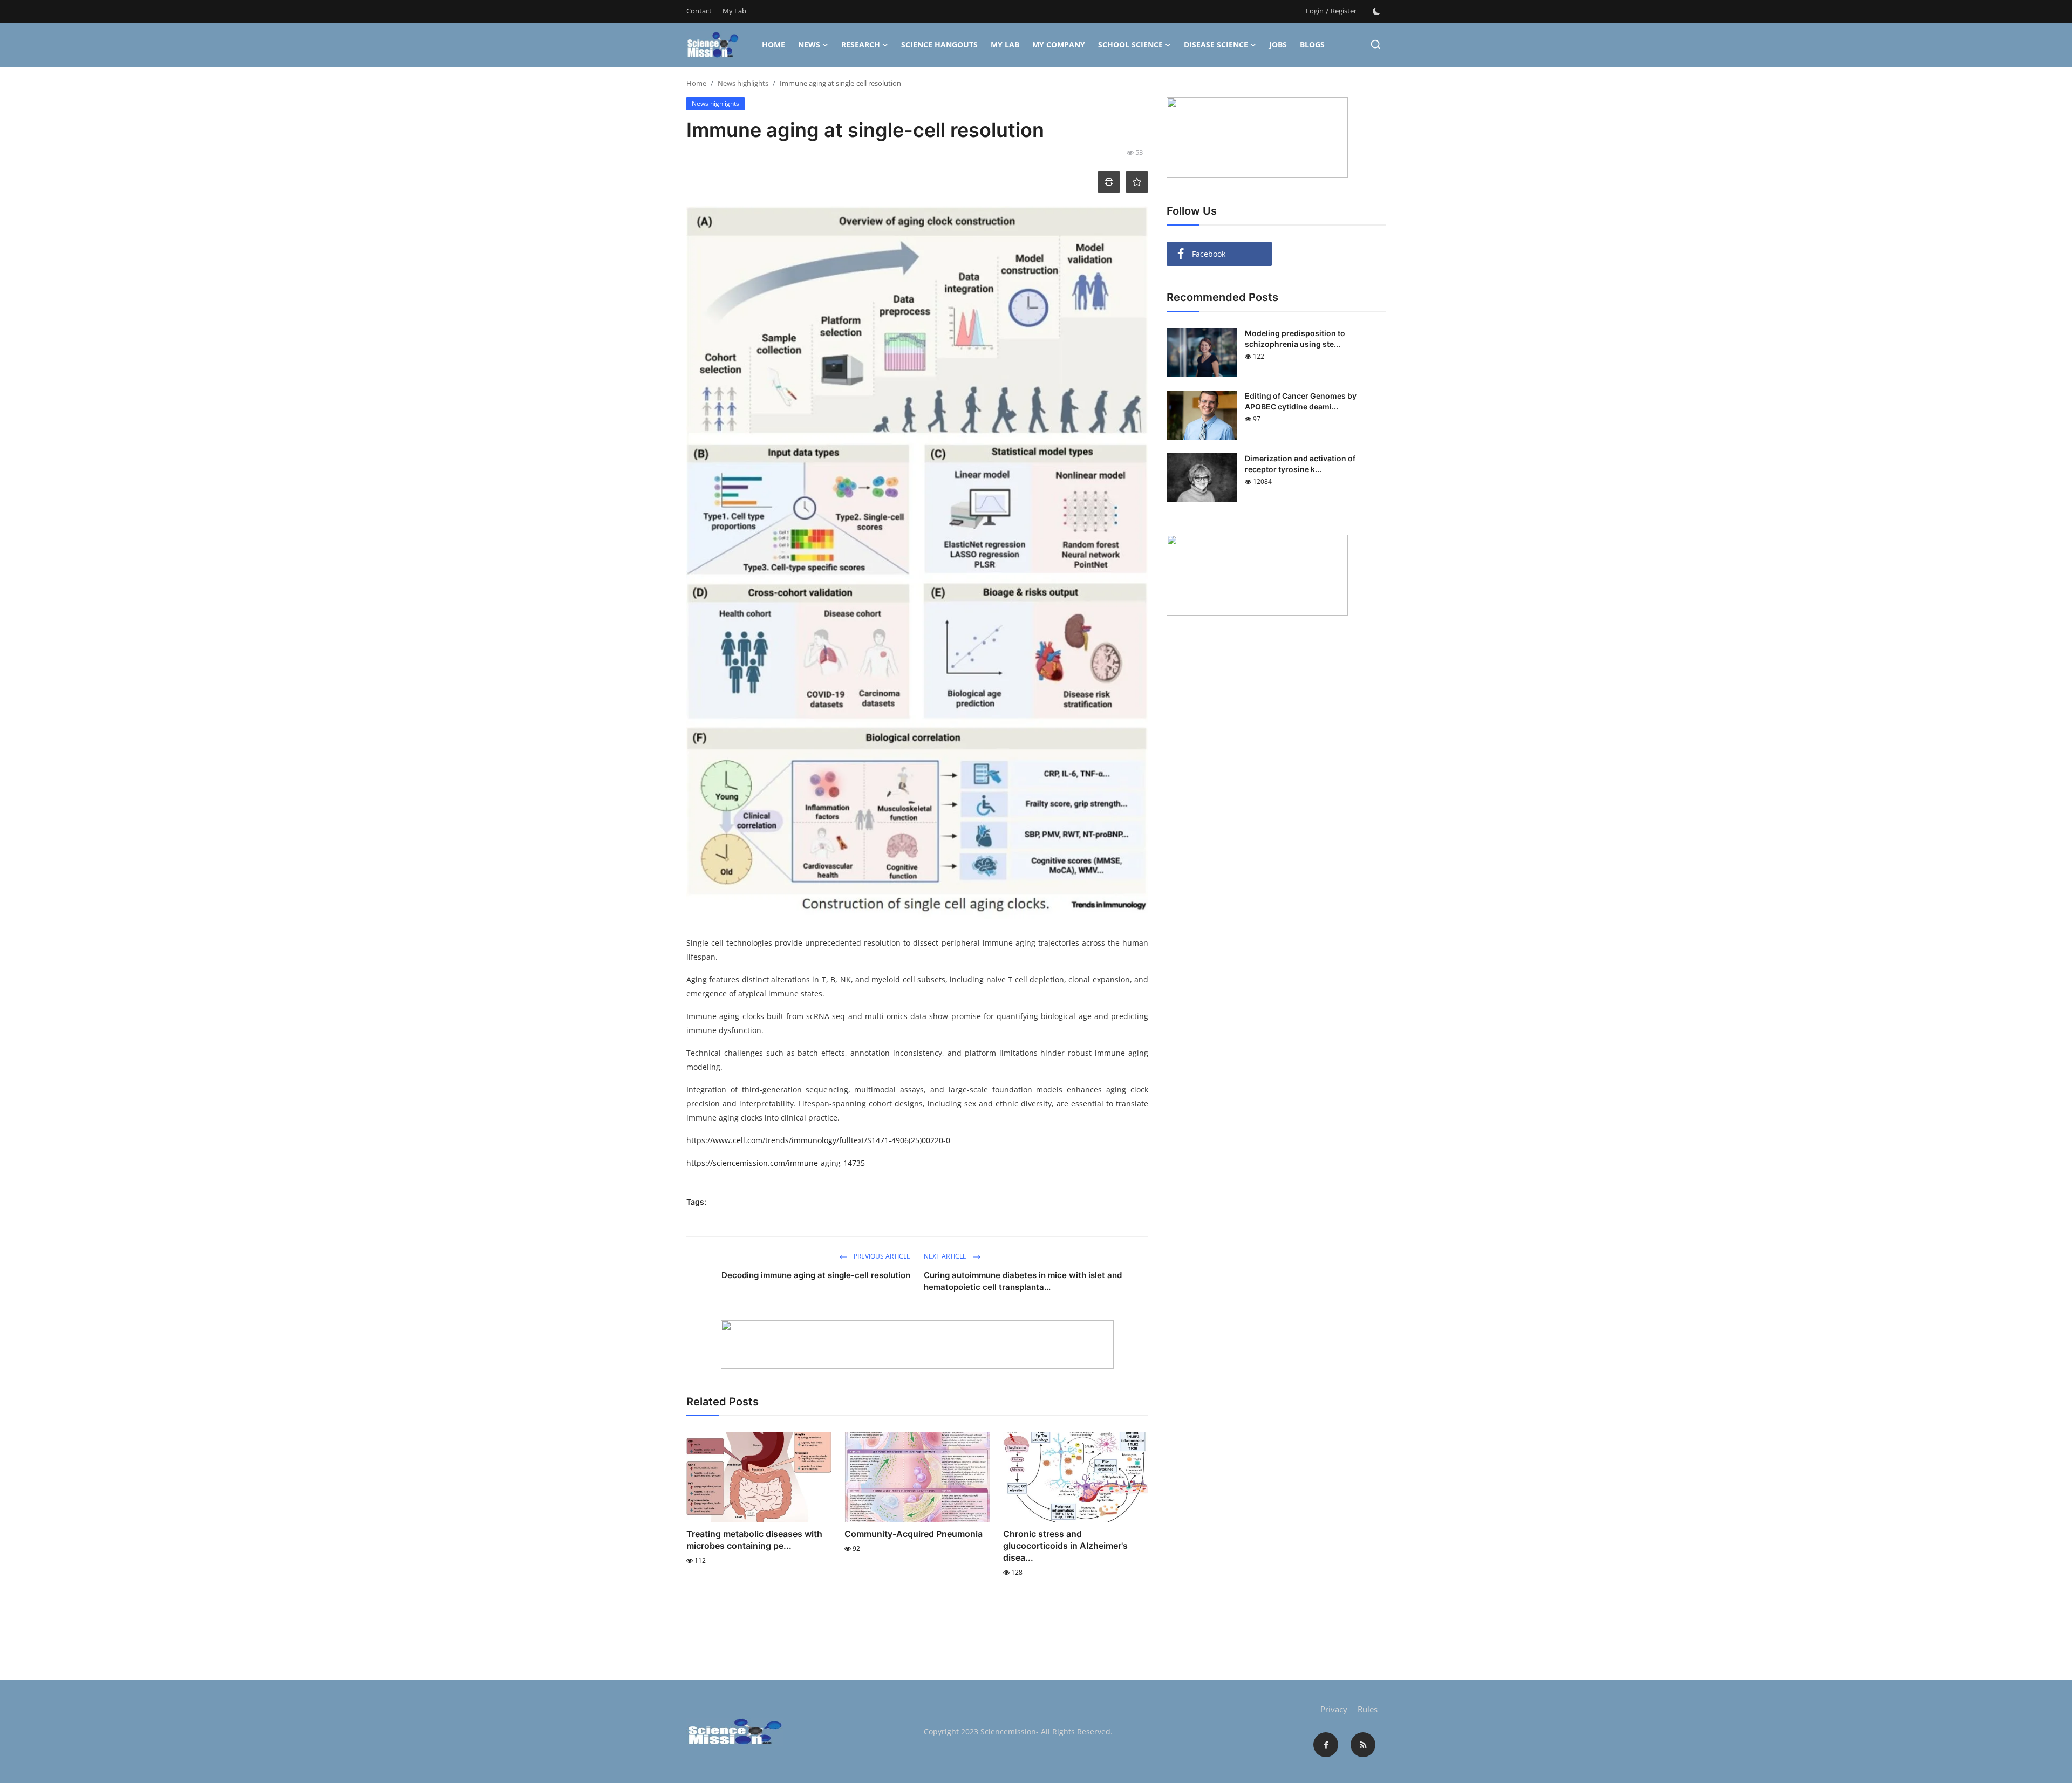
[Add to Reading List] (1137, 182)
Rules (1368, 1709)
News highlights (743, 83)
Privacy (1334, 1709)
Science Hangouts (939, 45)
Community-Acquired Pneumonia (914, 1534)
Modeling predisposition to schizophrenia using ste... (1295, 339)
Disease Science (1216, 45)
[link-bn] (917, 1344)
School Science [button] (1130, 45)
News (809, 45)
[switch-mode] (1376, 11)
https (696, 1140)
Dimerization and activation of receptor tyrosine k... (1300, 464)
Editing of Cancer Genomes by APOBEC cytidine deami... (1301, 401)
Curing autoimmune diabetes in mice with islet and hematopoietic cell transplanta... (1023, 1281)
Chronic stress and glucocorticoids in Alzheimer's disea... (1065, 1546)
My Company (1059, 45)
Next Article (946, 1256)
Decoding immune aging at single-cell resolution (816, 1275)
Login (1315, 11)
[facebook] (1326, 1745)
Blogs (1312, 45)
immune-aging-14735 (826, 1163)
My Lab (734, 11)
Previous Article (881, 1256)
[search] (1376, 45)
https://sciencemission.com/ (737, 1163)
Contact (699, 11)
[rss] (1363, 1745)
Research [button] (861, 45)
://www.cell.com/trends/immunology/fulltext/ (786, 1140)
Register (1344, 11)
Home (773, 45)
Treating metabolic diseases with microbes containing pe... (754, 1540)
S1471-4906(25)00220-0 (909, 1140)
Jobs (1278, 45)
